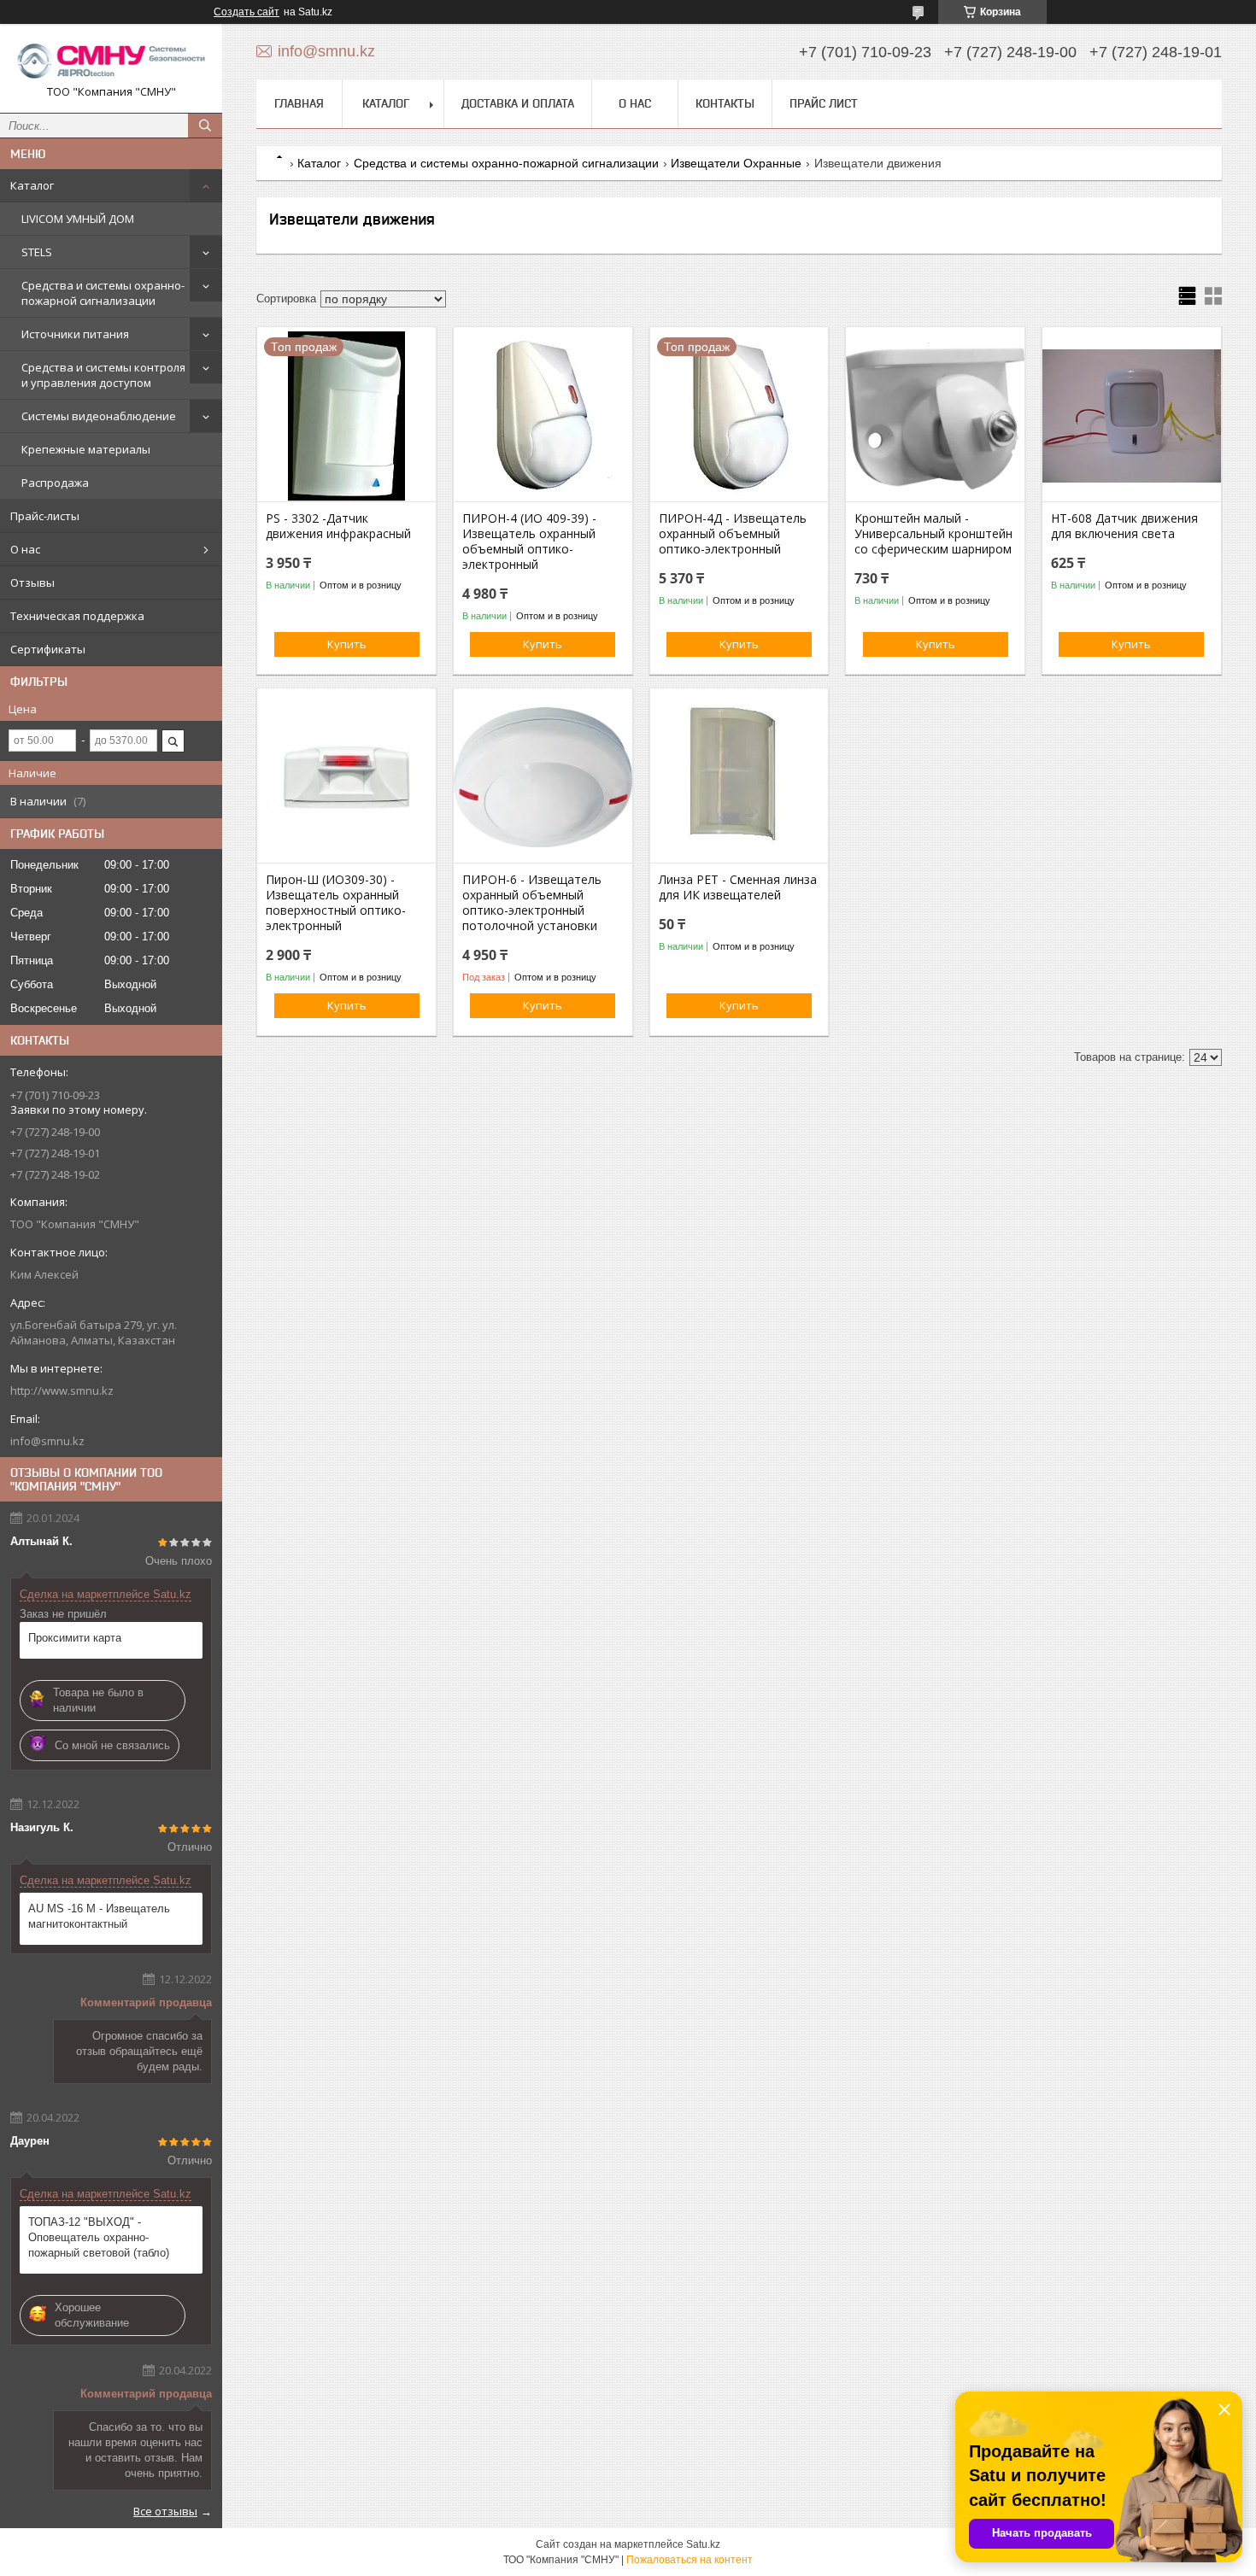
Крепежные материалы (86, 449)
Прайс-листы (45, 516)
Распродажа (55, 483)
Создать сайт (247, 12)
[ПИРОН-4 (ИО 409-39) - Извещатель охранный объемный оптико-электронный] (543, 416)
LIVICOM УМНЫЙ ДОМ (78, 219)
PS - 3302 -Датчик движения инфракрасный (338, 526)
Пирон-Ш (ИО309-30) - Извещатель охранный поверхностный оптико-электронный (336, 903)
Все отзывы (165, 2511)
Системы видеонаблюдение (99, 416)
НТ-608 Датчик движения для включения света (1124, 526)
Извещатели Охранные (736, 163)
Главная (299, 103)
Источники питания (75, 334)
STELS (37, 252)
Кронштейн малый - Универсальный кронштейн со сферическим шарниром (933, 534)
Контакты (725, 103)
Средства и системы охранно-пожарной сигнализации (103, 293)
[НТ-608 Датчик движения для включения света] (1132, 416)
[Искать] (205, 126)
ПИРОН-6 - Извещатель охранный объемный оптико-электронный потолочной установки (532, 903)
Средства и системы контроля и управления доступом (103, 375)
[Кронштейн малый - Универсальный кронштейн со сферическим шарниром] (935, 416)
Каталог (32, 185)
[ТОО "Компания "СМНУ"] (111, 61)
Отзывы (32, 583)
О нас (25, 549)
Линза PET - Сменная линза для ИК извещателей (738, 887)
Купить (347, 644)
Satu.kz (703, 2544)
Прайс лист (824, 103)
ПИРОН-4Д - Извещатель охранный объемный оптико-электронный (733, 534)
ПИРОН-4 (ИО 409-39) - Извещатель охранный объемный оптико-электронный (529, 542)
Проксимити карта (75, 1638)
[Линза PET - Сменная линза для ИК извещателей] (740, 777)
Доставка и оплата (518, 103)
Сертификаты (48, 649)
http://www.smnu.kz (62, 1390)
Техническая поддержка (77, 616)
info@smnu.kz (47, 1441)
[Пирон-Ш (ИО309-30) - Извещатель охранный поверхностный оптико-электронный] (346, 777)
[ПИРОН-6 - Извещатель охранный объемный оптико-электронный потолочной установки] (543, 777)
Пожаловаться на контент (690, 2560)
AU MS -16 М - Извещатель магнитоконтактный (99, 1916)
